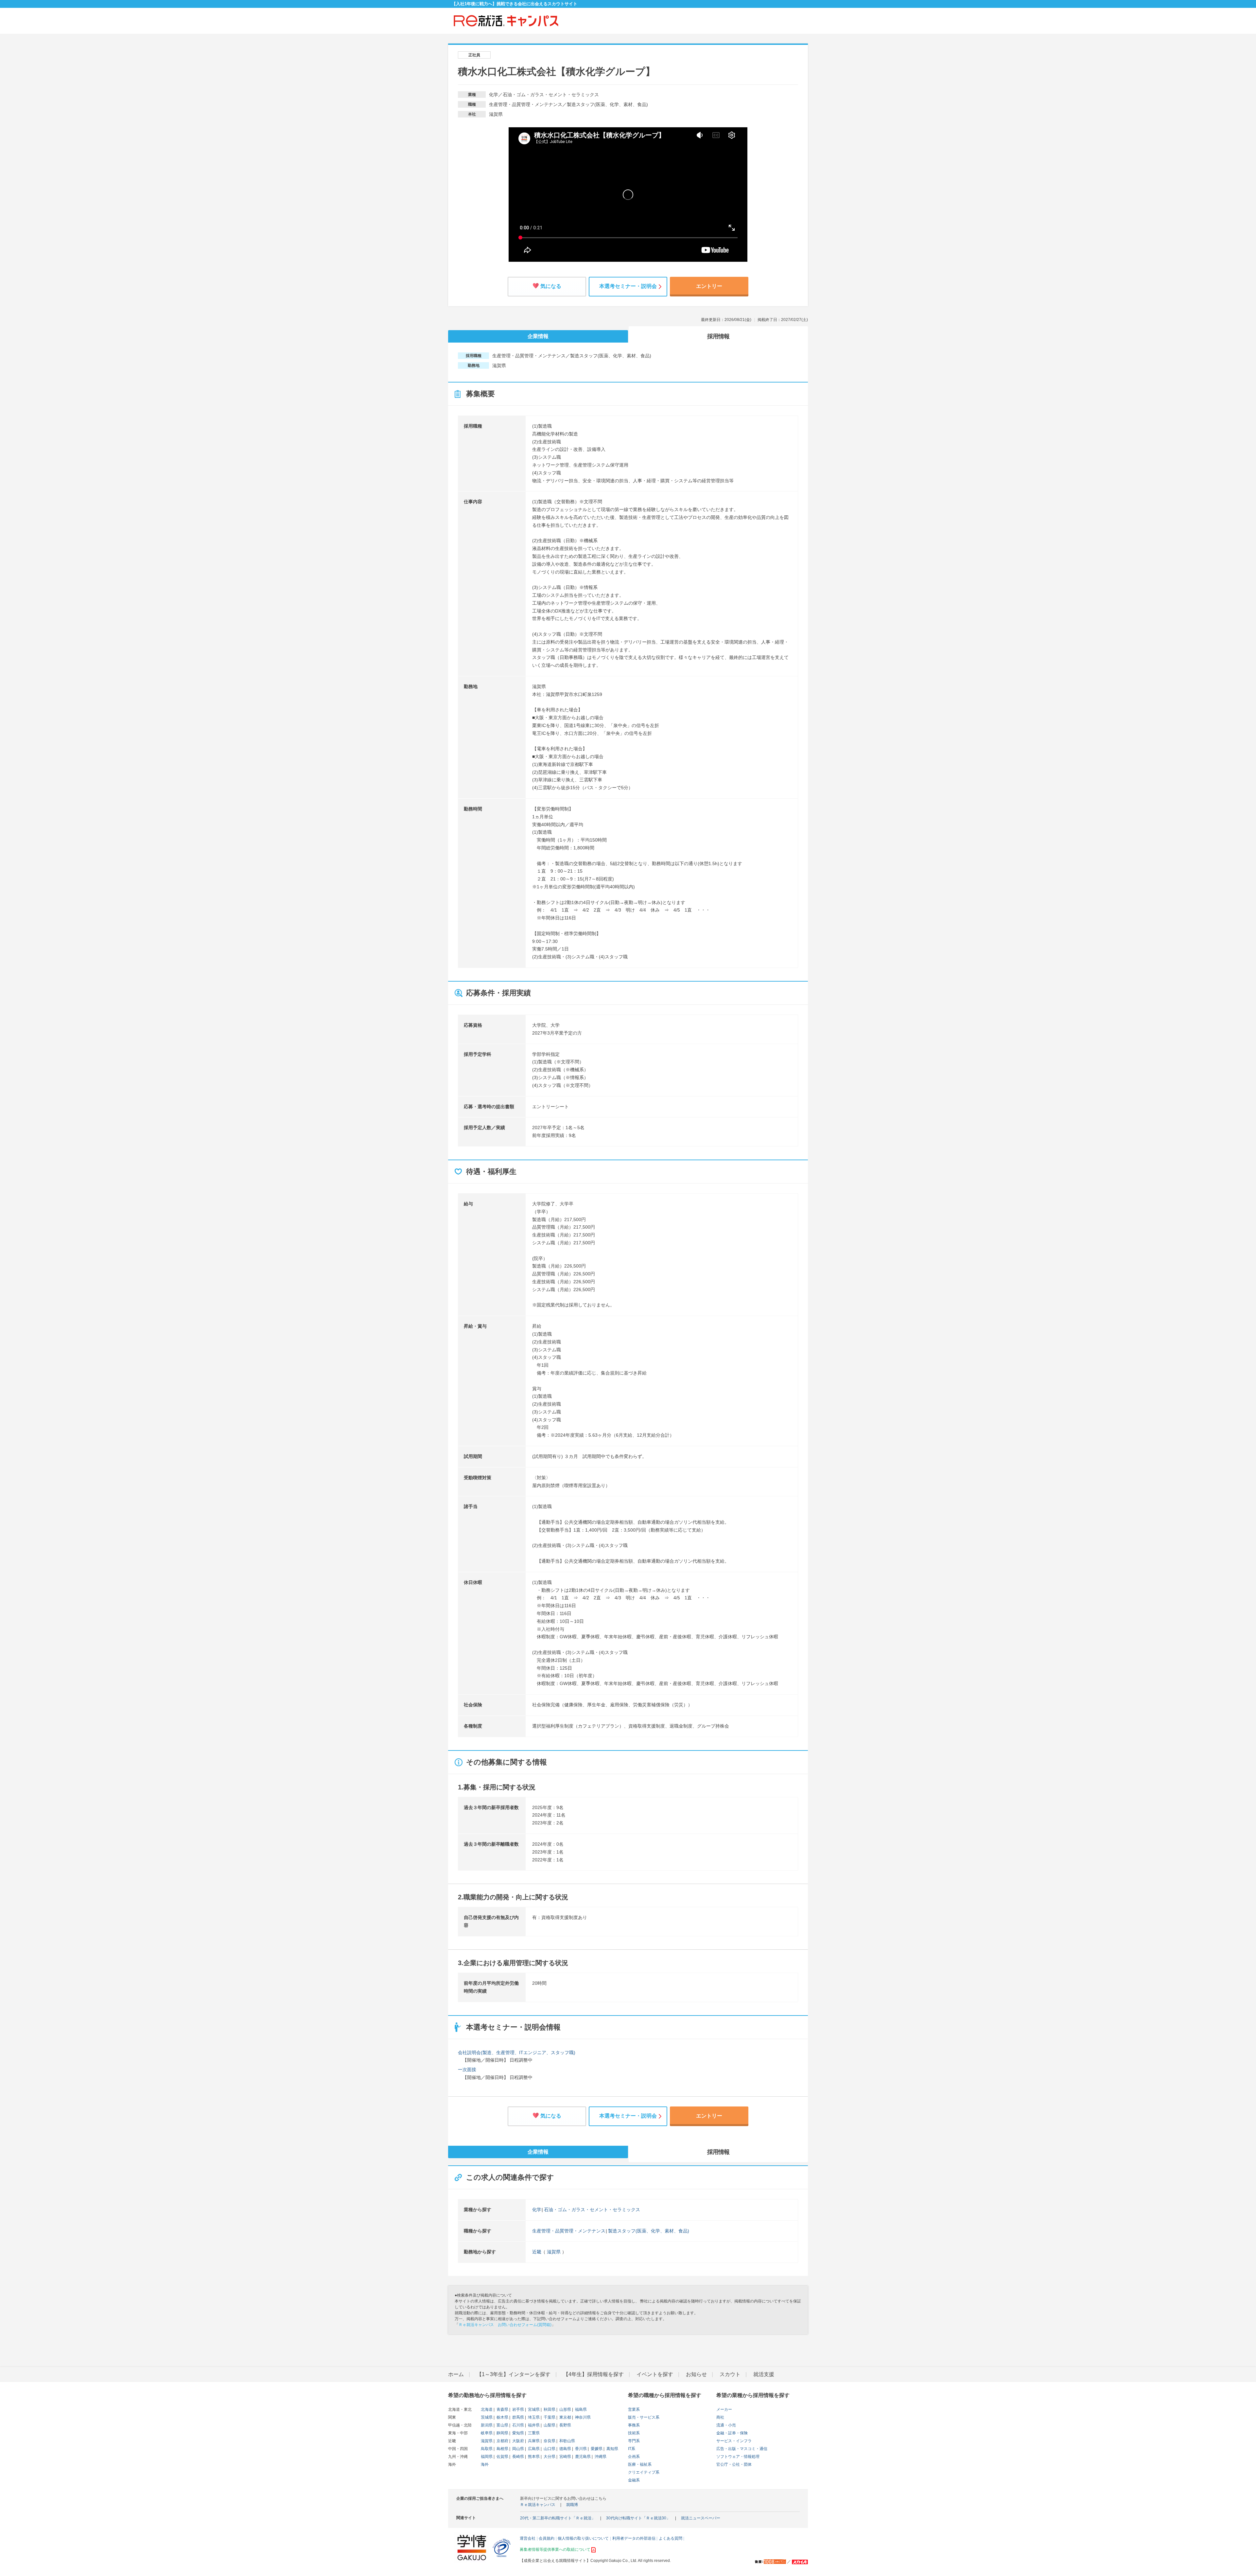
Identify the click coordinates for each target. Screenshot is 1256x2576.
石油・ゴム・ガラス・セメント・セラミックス (592, 2210)
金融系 (634, 2480)
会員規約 (547, 2538)
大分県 (549, 2457)
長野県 (565, 2425)
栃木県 (502, 2417)
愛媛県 (596, 2449)
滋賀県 (554, 2252)
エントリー (709, 283)
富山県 (502, 2425)
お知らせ (696, 2374)
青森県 (502, 2409)
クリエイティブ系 (644, 2472)
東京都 (565, 2417)
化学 (537, 2210)
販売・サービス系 (644, 2417)
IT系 (632, 2449)
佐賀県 (502, 2457)
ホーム (456, 2374)
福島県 (580, 2409)
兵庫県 (533, 2441)
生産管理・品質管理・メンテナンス (569, 2231)
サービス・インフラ (734, 2441)
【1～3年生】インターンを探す (514, 2374)
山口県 (549, 2449)
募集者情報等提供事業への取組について (555, 2549)
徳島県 (565, 2449)
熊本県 (533, 2457)
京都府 (502, 2441)
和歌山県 (567, 2441)
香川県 (580, 2449)
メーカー (724, 2409)
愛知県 (518, 2433)
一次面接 (467, 2070)
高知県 (612, 2449)
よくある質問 (671, 2538)
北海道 (487, 2409)
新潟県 (487, 2425)
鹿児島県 (582, 2457)
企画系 (634, 2457)
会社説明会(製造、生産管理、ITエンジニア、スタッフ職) (517, 2052)
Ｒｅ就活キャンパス (538, 2505)
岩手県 (518, 2409)
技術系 (634, 2433)
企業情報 (538, 336)
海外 (485, 2464)
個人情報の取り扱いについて (583, 2538)
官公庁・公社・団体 (734, 2464)
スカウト (730, 2374)
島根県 (502, 2449)
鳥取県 (487, 2449)
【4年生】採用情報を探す (593, 2374)
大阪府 (518, 2441)
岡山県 (518, 2449)
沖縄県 (600, 2457)
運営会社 (528, 2538)
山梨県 (549, 2425)
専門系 (634, 2441)
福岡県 (487, 2457)
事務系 (634, 2425)
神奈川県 (582, 2417)
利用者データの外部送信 (634, 2538)
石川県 (518, 2425)
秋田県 (549, 2409)
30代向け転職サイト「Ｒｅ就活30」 (638, 2518)
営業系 (634, 2409)
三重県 (533, 2433)
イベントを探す (655, 2374)
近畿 (537, 2252)
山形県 (565, 2409)
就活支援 (764, 2374)
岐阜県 (487, 2433)
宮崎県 (565, 2457)
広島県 (533, 2449)
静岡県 (502, 2433)
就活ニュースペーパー (701, 2518)
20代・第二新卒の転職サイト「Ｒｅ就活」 (558, 2518)
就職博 (572, 2505)
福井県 (533, 2425)
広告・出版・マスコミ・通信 (742, 2449)
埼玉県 (533, 2417)
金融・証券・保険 (732, 2433)
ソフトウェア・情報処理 (738, 2457)
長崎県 (518, 2457)
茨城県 (487, 2417)
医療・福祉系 (640, 2464)
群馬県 (518, 2417)
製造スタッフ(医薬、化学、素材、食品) (649, 2231)
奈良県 (549, 2441)
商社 (720, 2417)
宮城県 (533, 2409)
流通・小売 (726, 2425)
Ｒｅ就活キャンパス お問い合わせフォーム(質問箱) (505, 2325)
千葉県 (549, 2417)
